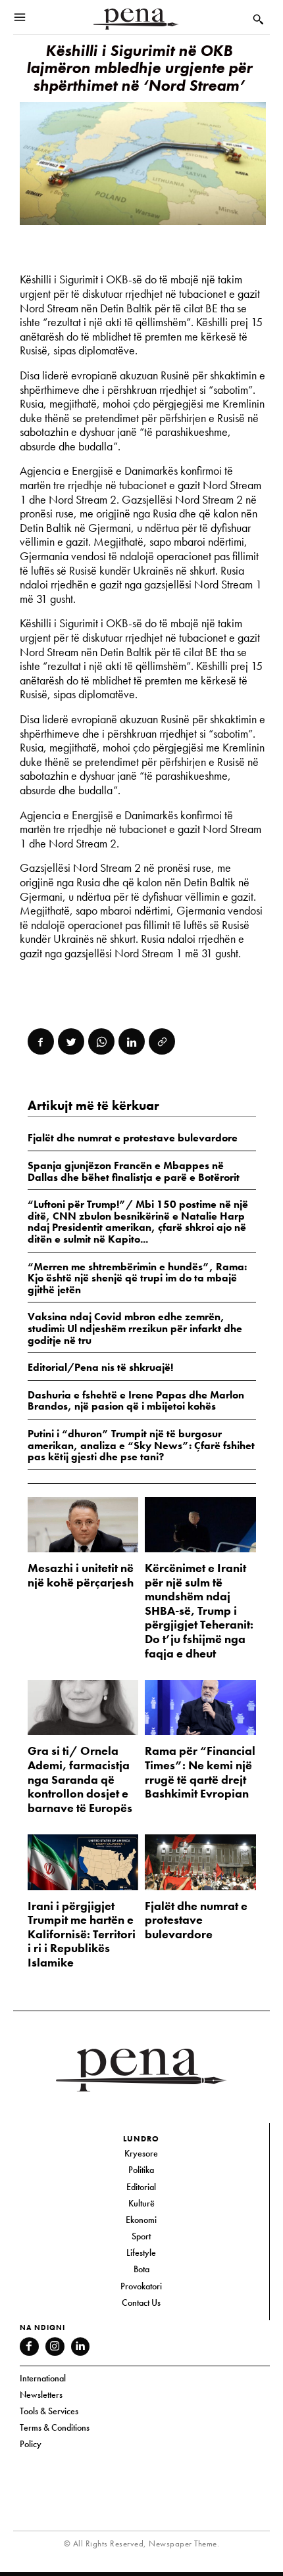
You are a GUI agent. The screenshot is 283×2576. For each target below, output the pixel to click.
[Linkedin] (132, 1041)
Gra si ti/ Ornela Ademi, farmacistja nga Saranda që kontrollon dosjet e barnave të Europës (80, 1779)
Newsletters (41, 2395)
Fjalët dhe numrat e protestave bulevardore (196, 1920)
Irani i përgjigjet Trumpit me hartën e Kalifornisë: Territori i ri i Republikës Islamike (82, 1934)
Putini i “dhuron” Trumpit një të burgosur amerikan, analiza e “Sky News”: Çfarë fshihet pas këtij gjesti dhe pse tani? (141, 1445)
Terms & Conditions (55, 2427)
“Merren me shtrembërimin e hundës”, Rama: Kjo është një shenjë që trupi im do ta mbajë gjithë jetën (137, 1278)
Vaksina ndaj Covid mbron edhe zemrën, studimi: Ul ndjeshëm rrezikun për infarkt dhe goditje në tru (135, 1328)
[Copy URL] (162, 1041)
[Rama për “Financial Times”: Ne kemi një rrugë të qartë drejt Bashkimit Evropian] (200, 1707)
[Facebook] (41, 1041)
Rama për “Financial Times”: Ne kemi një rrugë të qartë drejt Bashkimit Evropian (200, 1772)
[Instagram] (55, 2347)
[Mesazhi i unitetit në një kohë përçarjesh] (83, 1525)
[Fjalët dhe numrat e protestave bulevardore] (200, 1862)
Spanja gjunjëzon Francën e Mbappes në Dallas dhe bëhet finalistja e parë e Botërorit (134, 1171)
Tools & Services (49, 2411)
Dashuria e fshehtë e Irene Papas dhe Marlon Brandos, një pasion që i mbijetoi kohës (136, 1401)
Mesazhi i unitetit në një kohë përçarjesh (81, 1575)
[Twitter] (71, 1041)
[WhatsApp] (101, 1041)
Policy (31, 2444)
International (43, 2378)
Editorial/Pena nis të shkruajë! (100, 1367)
